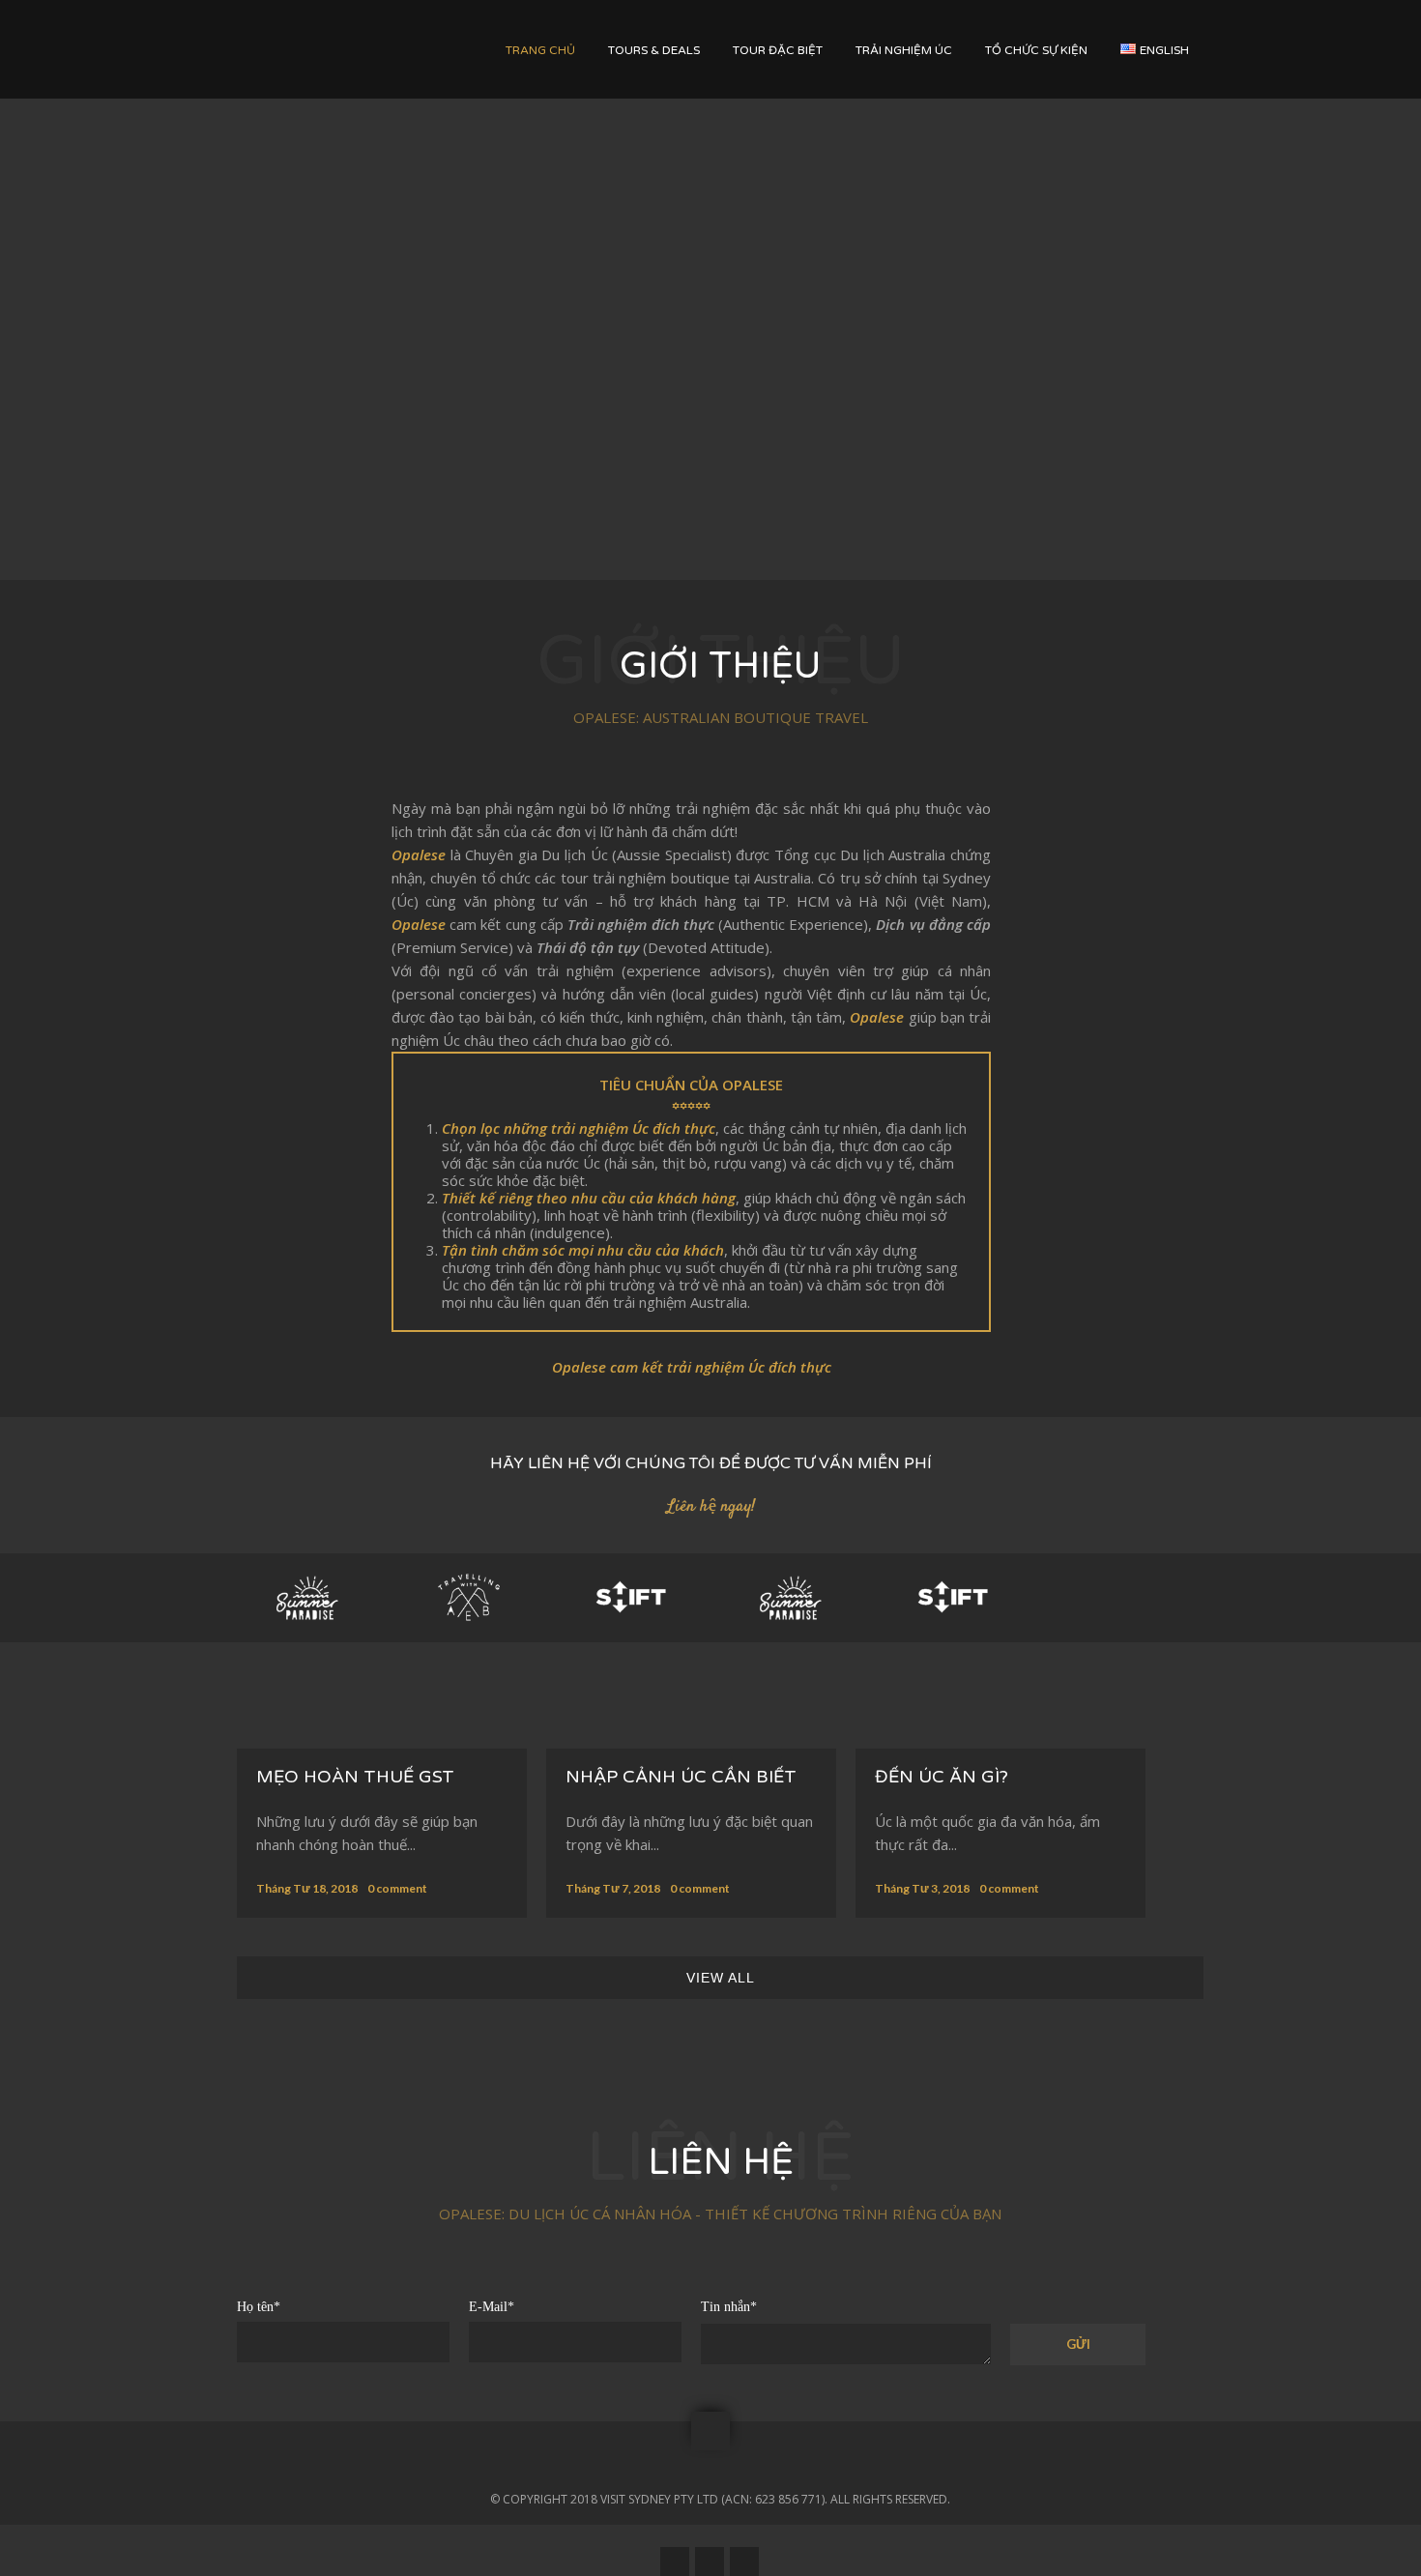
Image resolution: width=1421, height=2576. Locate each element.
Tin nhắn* (729, 2307)
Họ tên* (259, 2307)
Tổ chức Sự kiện (1036, 50)
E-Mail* (492, 2307)
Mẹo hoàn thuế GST (355, 1777)
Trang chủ (540, 50)
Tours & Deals (654, 50)
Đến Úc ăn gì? (942, 1777)
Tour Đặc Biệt (778, 50)
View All (721, 1978)
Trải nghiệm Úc (904, 50)
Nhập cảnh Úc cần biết (681, 1777)
